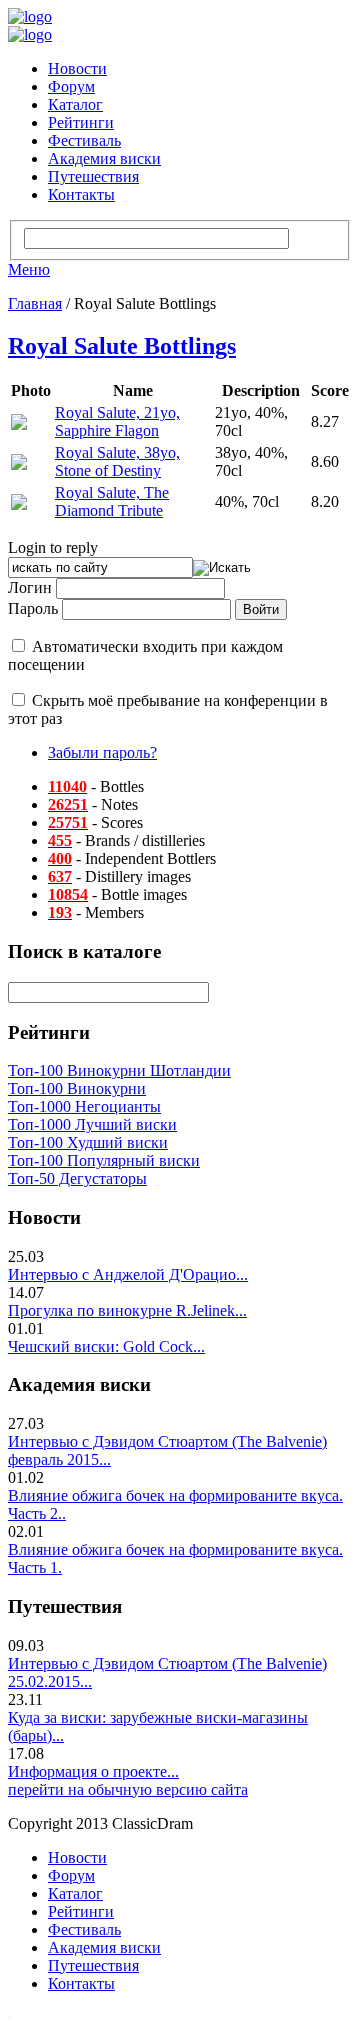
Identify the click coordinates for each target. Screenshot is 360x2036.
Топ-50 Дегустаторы (77, 1178)
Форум (71, 86)
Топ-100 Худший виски (88, 1142)
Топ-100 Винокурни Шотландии (119, 1070)
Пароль (33, 608)
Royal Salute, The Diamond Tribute (112, 501)
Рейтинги (81, 122)
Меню (29, 269)
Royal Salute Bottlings (122, 346)
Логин (30, 587)
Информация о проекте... (93, 1771)
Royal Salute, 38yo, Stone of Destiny (117, 461)
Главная (35, 303)
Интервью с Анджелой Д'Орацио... (128, 1274)
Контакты (81, 194)
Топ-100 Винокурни (77, 1088)
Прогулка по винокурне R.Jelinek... (127, 1310)
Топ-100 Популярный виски (104, 1160)
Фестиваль (84, 140)
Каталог (75, 104)
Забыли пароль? (102, 752)
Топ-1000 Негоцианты (84, 1106)
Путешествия (93, 176)
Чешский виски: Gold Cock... (106, 1346)
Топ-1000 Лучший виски (92, 1124)
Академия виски (104, 158)
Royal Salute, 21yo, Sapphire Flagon (117, 421)
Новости (77, 68)
